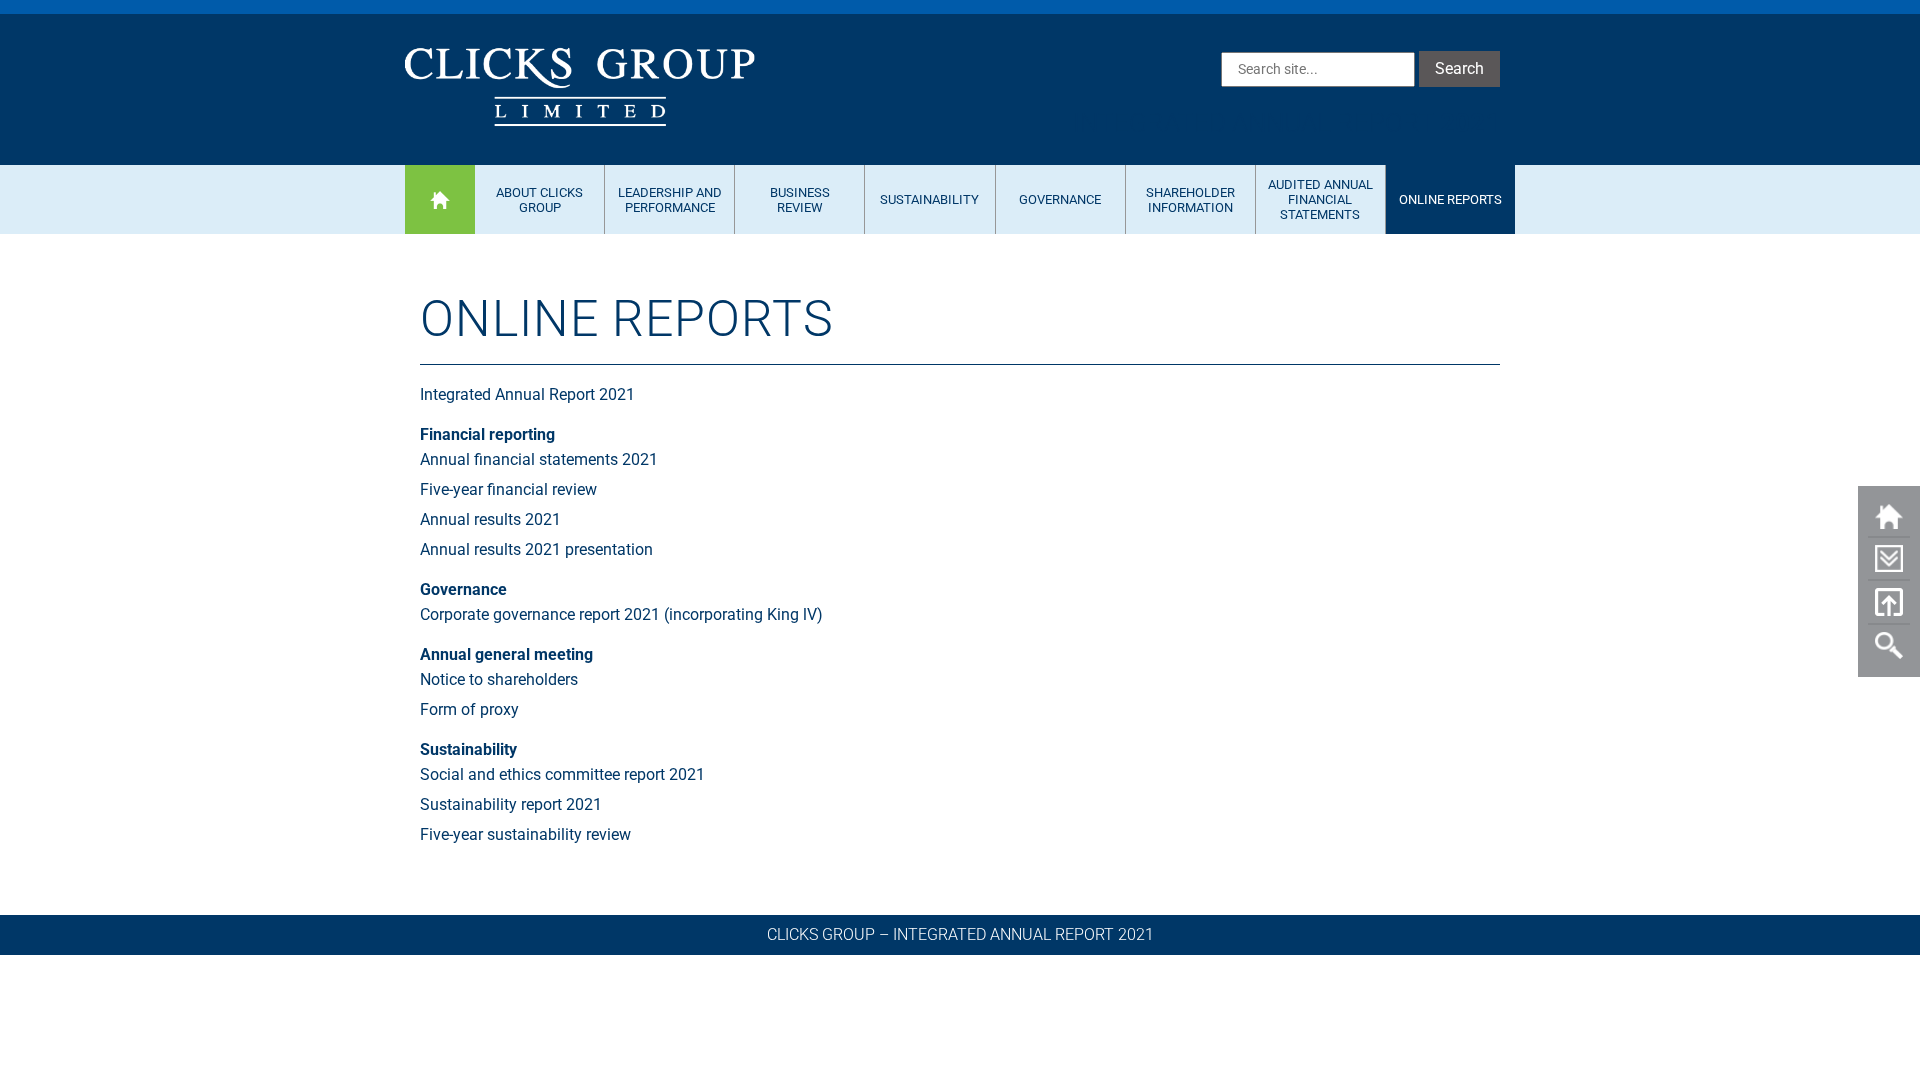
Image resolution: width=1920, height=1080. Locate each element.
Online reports (1450, 199)
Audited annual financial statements (1320, 199)
